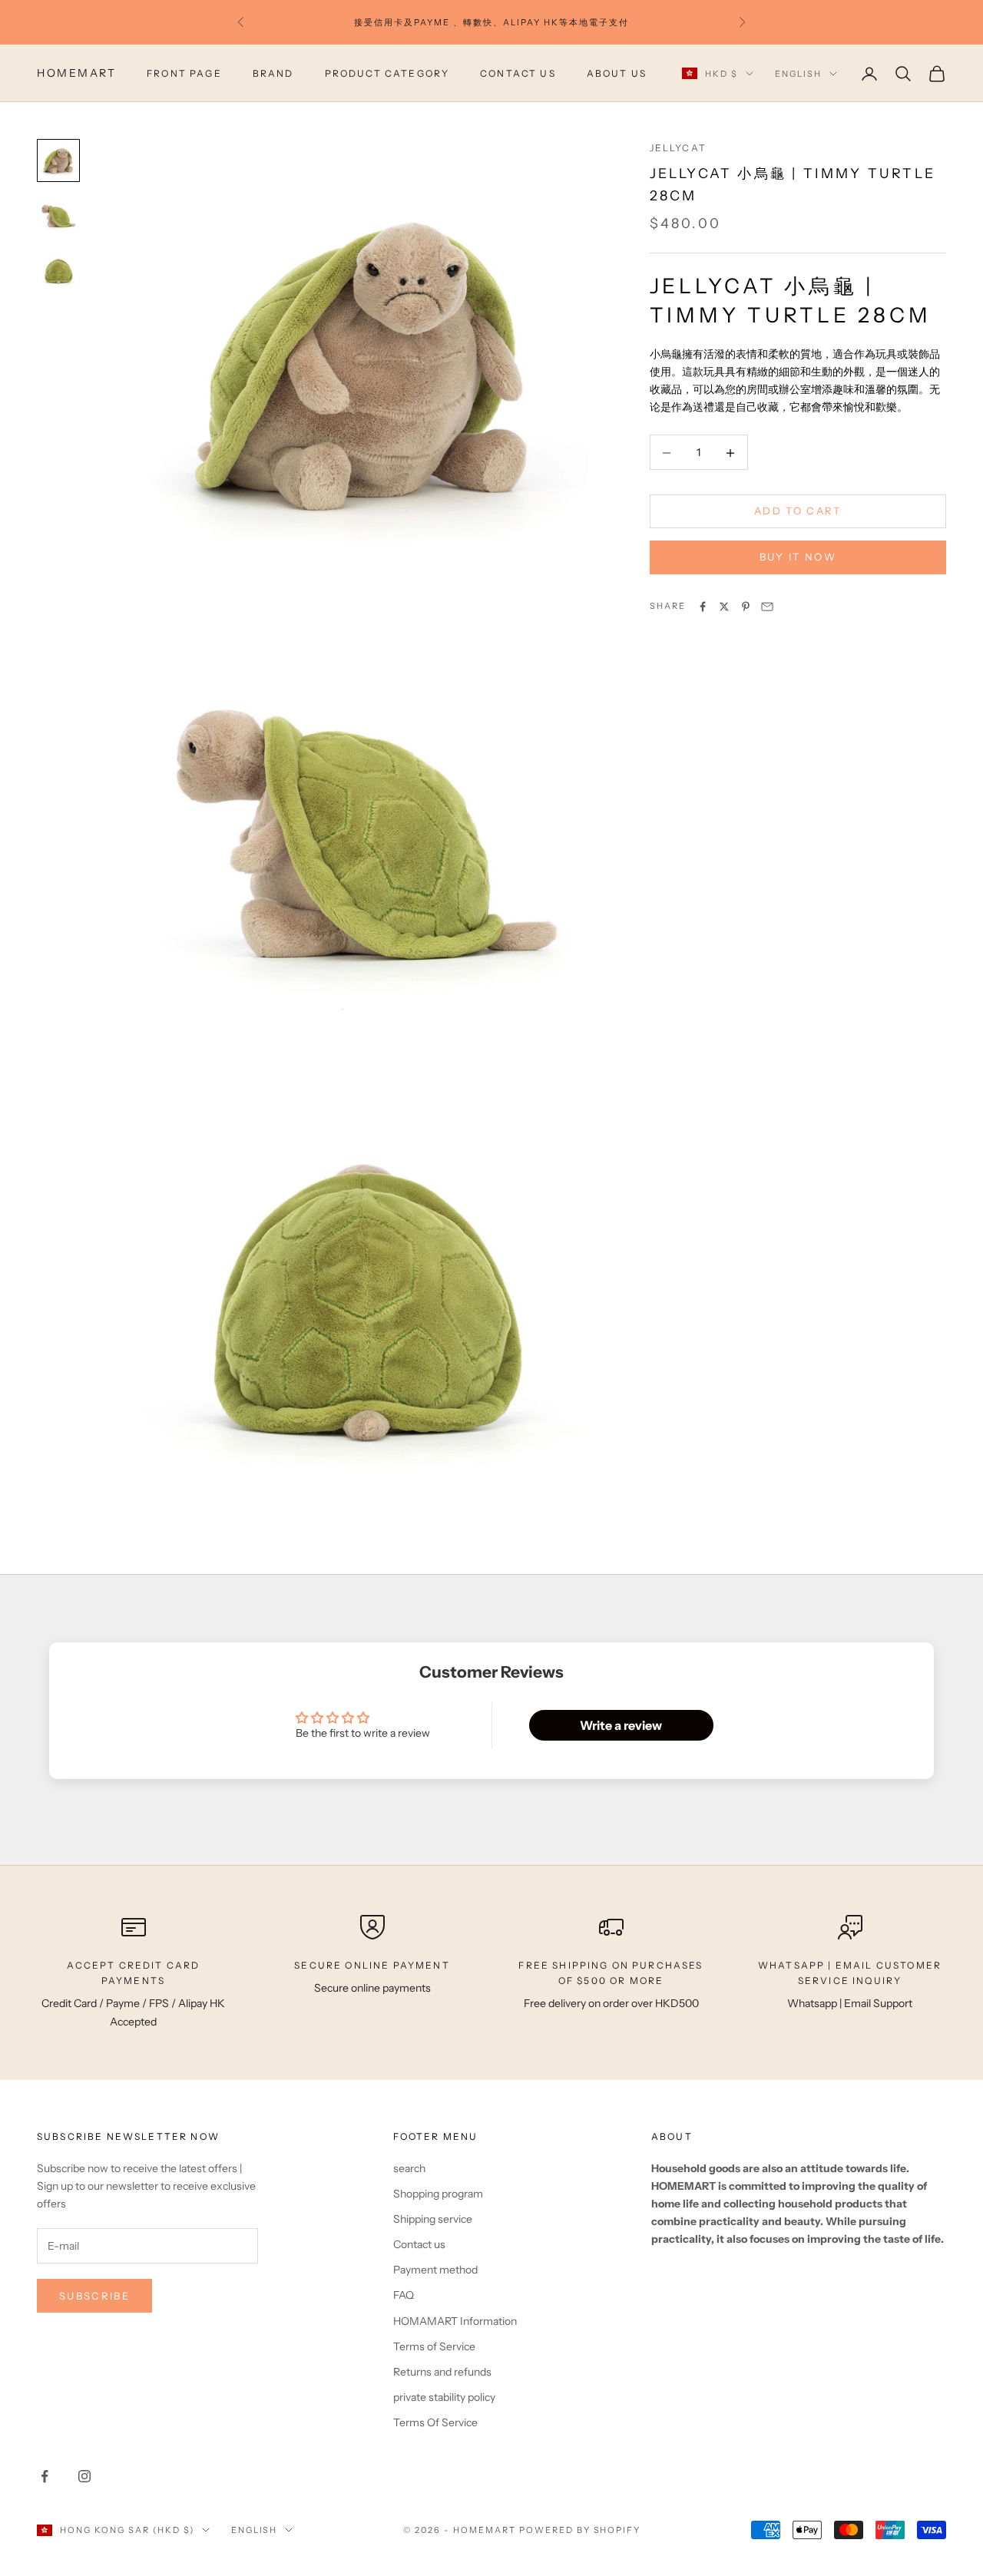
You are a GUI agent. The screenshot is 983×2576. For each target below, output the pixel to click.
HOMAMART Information (455, 2321)
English (798, 74)
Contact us (518, 73)
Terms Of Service (435, 2422)
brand (273, 73)
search (409, 2168)
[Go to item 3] (58, 271)
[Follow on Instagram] (84, 2476)
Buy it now (798, 557)
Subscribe (94, 2296)
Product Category (387, 73)
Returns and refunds (442, 2372)
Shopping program (438, 2194)
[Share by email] (767, 607)
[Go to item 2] (58, 216)
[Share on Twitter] (724, 607)
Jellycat (678, 148)
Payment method (435, 2270)
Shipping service (433, 2219)
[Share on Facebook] (703, 607)
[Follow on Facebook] (45, 2476)
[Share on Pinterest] (746, 607)
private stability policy (444, 2397)
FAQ (404, 2295)
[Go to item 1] (58, 160)
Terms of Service (434, 2346)
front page (184, 73)
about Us (617, 73)
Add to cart (798, 511)
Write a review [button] (621, 1725)
